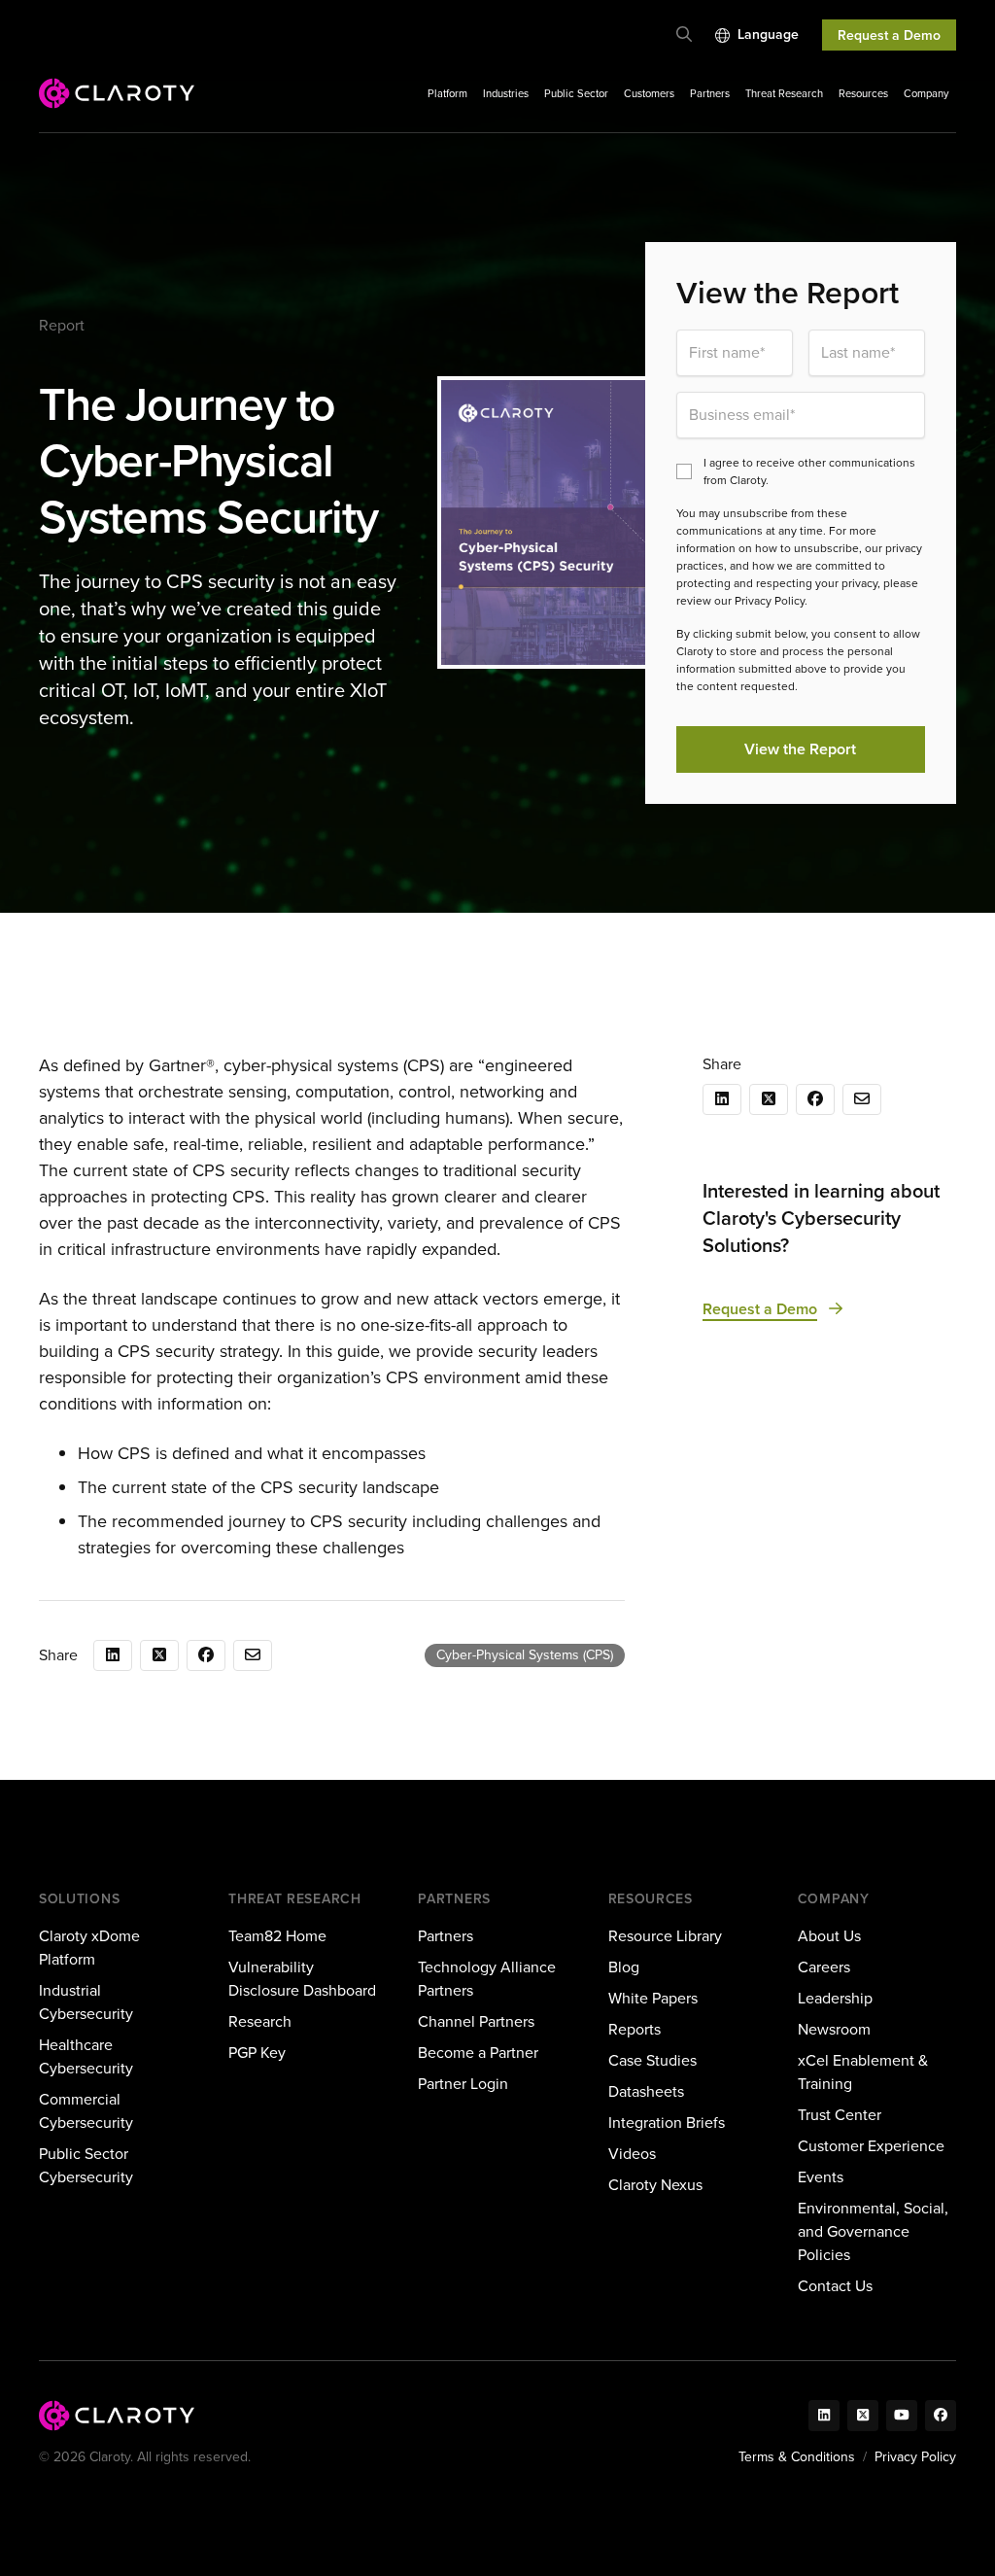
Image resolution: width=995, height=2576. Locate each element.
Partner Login (463, 2084)
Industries (506, 93)
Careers (824, 1967)
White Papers (653, 1998)
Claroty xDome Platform (89, 1948)
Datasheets (646, 2091)
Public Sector (576, 93)
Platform (447, 93)
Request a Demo (889, 35)
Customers (649, 93)
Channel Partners (476, 2021)
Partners (710, 93)
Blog (624, 1967)
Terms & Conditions (797, 2457)
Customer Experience (871, 2146)
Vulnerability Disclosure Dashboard (302, 1979)
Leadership (835, 1998)
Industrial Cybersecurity (86, 2002)
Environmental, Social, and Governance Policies (873, 2231)
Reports (635, 2029)
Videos (632, 2154)
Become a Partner (478, 2053)
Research (260, 2021)
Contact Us (835, 2286)
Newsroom (834, 2029)
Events (821, 2177)
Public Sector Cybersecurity (86, 2165)
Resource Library (665, 1936)
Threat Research (784, 93)
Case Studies (652, 2060)
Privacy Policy (915, 2457)
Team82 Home (277, 1936)
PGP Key (257, 2053)
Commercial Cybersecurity (86, 2111)
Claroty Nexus (655, 2185)
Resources (863, 93)
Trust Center (840, 2115)
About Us (829, 1936)
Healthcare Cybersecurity (86, 2056)
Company (926, 93)
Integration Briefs (667, 2123)
